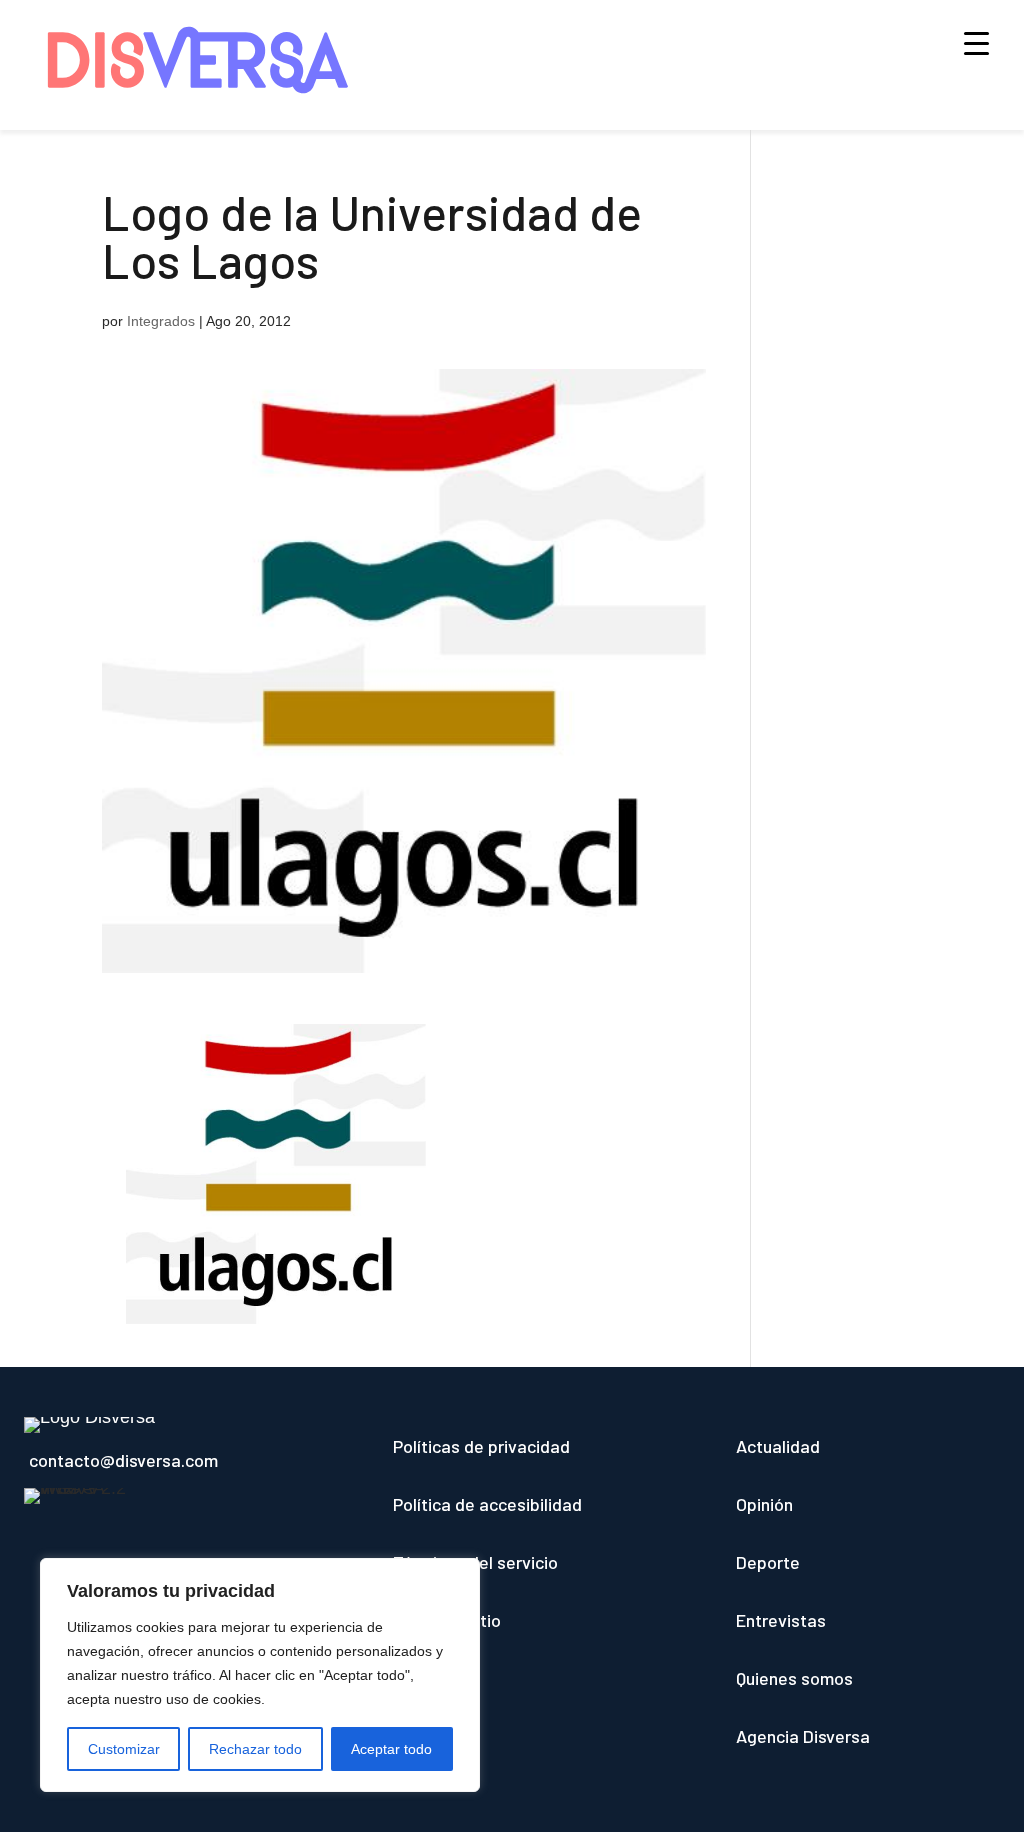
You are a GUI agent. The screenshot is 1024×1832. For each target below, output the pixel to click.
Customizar (124, 1749)
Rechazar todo (255, 1749)
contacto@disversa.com (123, 1460)
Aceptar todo (391, 1749)
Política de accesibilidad (487, 1504)
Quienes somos (794, 1678)
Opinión (764, 1504)
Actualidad (778, 1446)
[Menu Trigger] (976, 42)
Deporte (768, 1562)
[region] (260, 1675)
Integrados (161, 321)
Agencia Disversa (803, 1736)
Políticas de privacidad (481, 1446)
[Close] (459, 1575)
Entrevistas (781, 1620)
